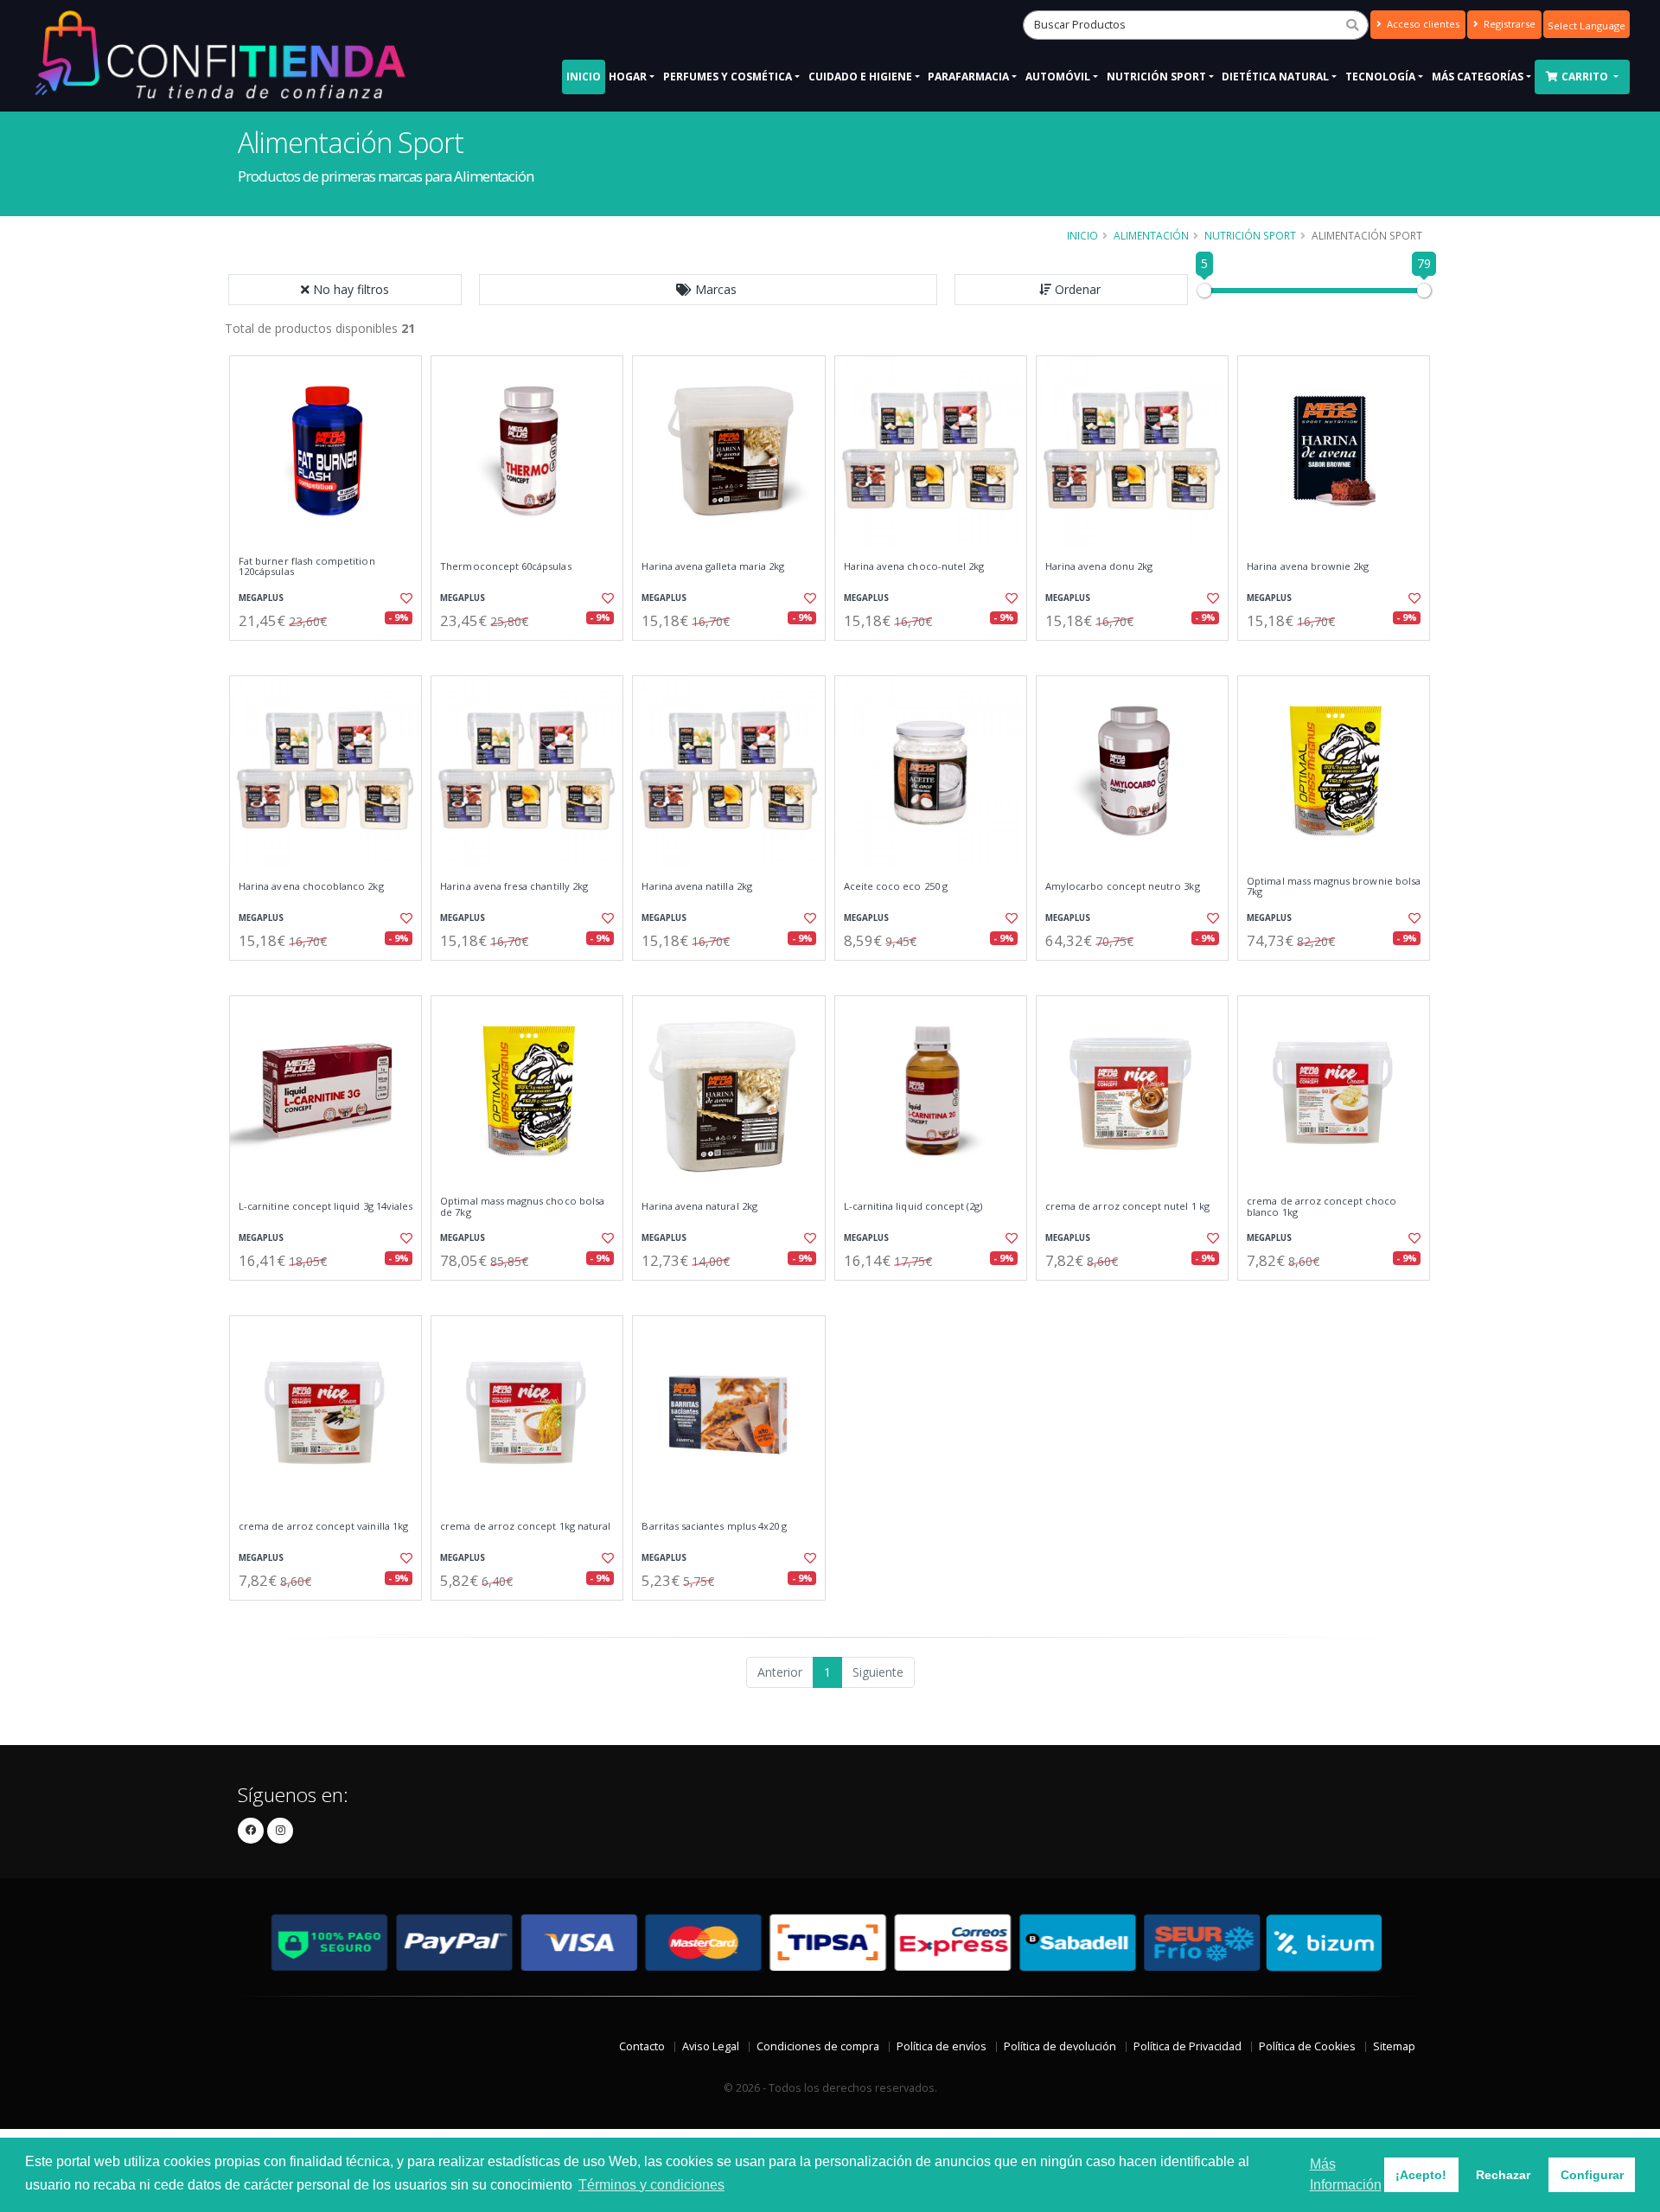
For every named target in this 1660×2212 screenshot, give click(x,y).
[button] (708, 290)
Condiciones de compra (818, 2046)
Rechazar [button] (1503, 2175)
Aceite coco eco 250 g (896, 886)
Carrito (1586, 77)
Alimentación (1151, 235)
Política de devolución (1060, 2046)
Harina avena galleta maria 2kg (713, 566)
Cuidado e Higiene (860, 77)
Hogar (628, 77)
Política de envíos (942, 2046)
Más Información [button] (1346, 2174)
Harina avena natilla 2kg (696, 886)
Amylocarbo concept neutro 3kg (1123, 886)
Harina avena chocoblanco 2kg (311, 886)
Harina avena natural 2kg (699, 1206)
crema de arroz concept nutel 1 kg (1127, 1206)
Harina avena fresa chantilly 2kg (514, 886)
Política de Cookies (1307, 2046)
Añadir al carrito (331, 655)
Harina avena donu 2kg (1099, 566)
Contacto (642, 2046)
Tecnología (1380, 77)
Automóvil (1058, 77)
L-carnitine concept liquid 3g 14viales (326, 1206)
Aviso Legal (711, 2046)
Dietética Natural (1275, 77)
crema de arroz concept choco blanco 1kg (1322, 1207)
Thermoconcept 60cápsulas (505, 566)
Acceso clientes (1422, 24)
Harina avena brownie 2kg (1308, 566)
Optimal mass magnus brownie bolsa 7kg (1334, 887)
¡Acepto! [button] (1421, 2175)
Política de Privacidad (1188, 2046)
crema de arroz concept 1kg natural (525, 1526)
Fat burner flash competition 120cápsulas (307, 567)
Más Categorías (1478, 77)
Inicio (584, 77)
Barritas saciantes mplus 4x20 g (714, 1526)
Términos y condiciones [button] (651, 2185)
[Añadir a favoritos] (405, 598)
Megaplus (261, 598)
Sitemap (1394, 2046)
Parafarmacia (968, 77)
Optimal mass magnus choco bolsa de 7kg (522, 1207)
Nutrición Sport (1156, 77)
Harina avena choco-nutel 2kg (914, 566)
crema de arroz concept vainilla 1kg (323, 1526)
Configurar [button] (1592, 2175)
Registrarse (1508, 24)
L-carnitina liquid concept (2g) (913, 1206)
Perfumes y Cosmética (728, 77)
